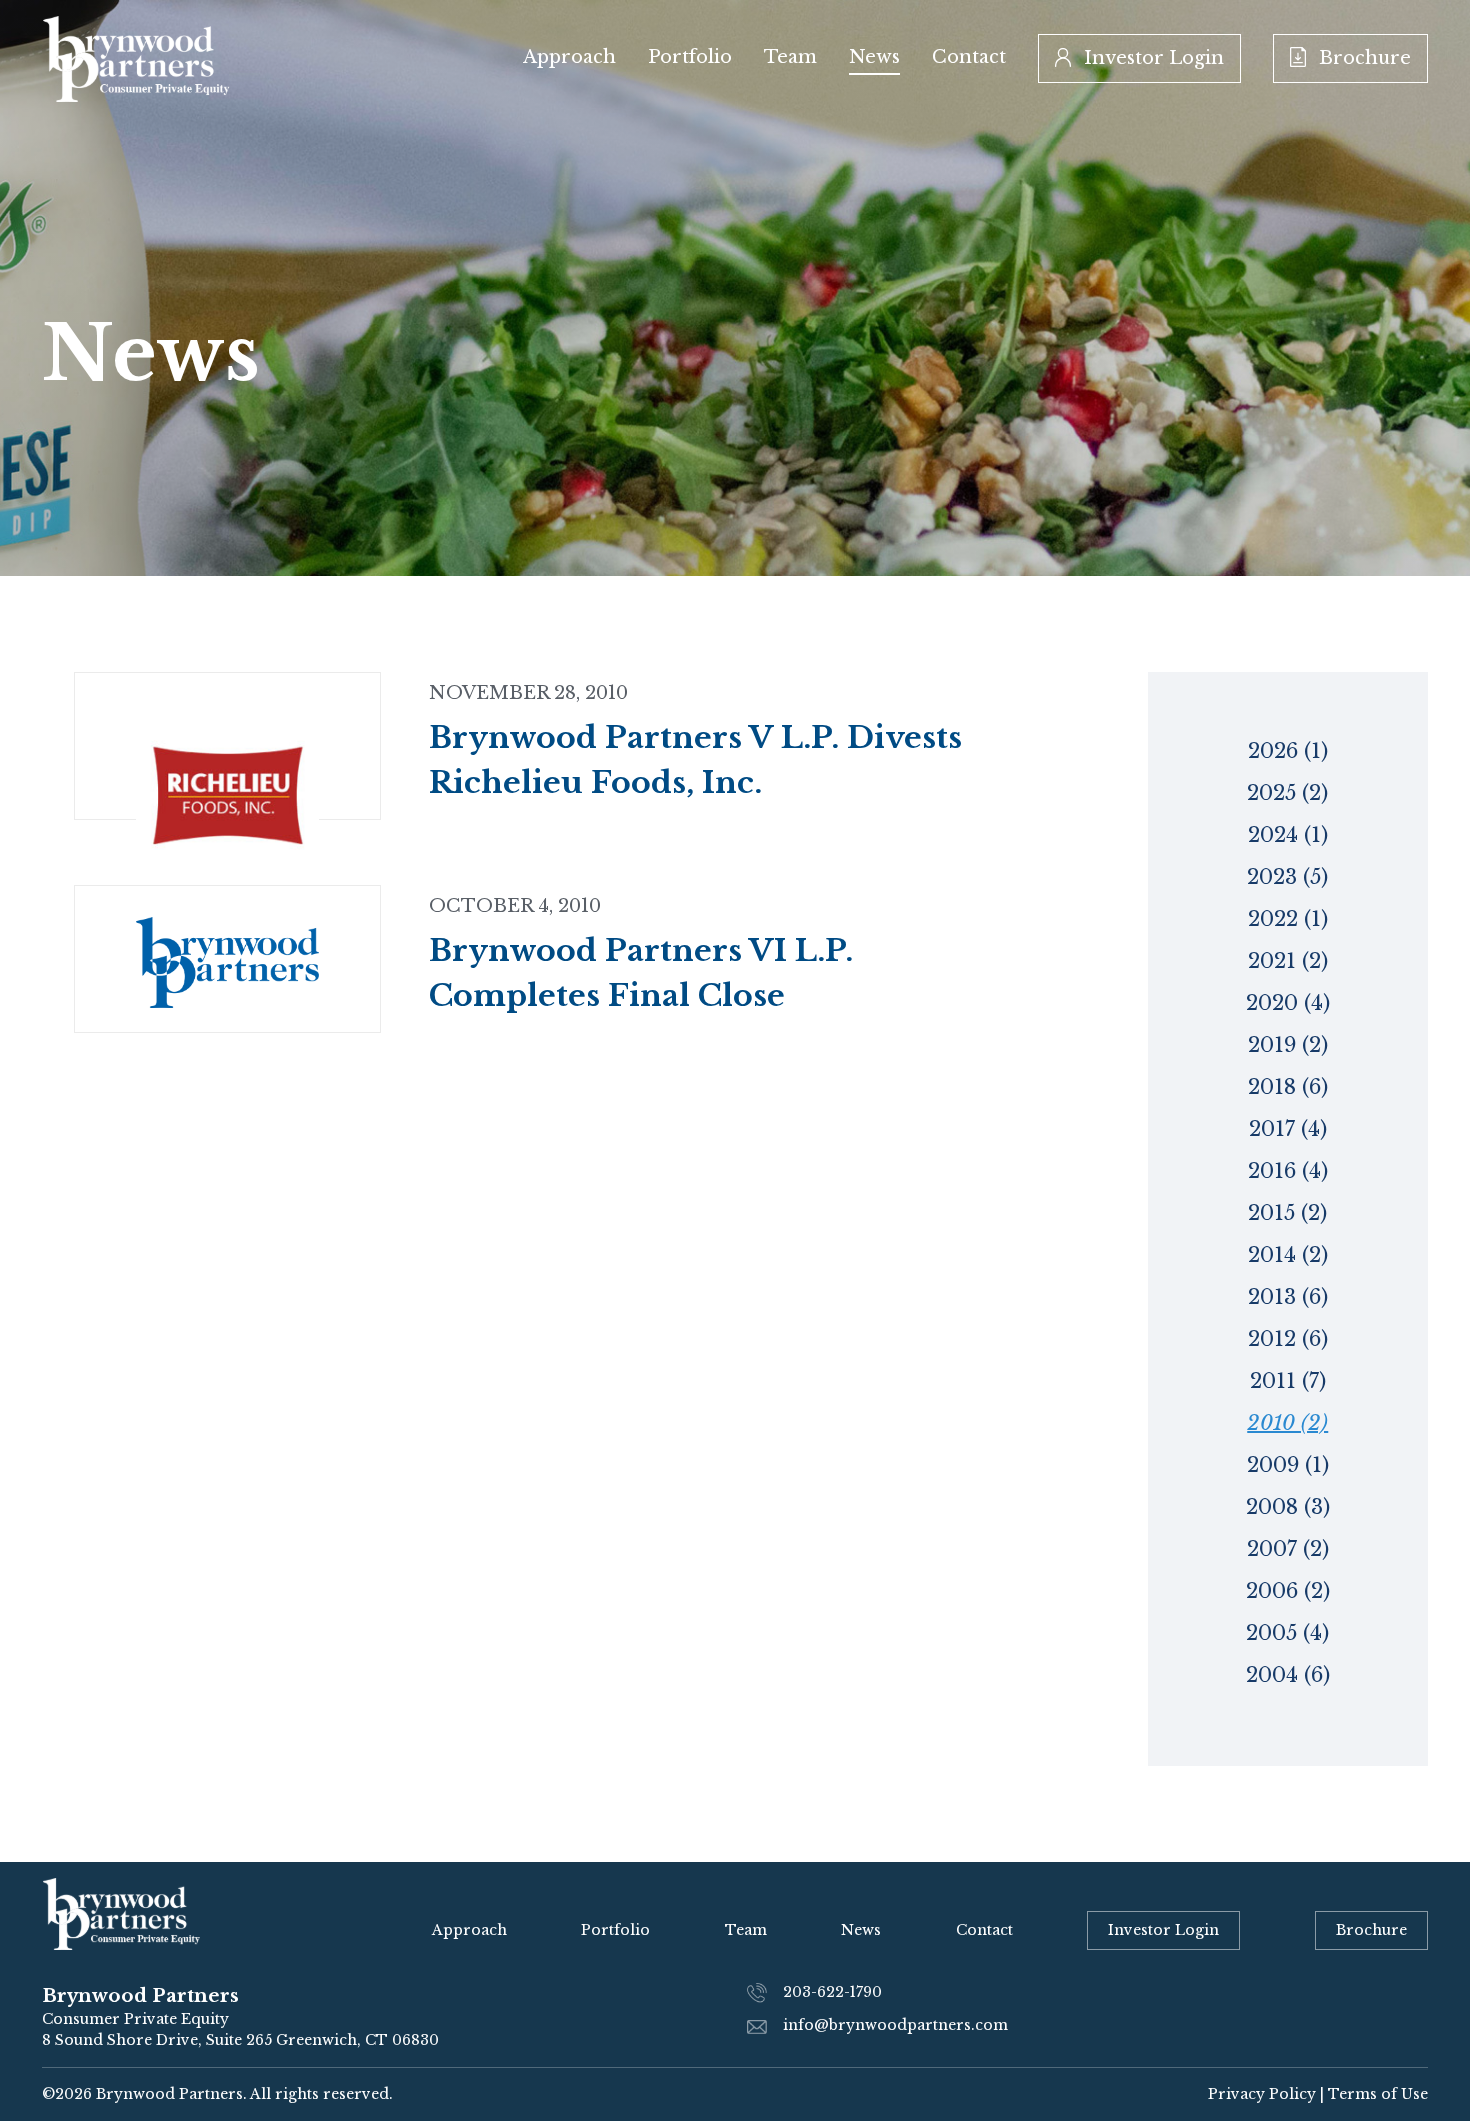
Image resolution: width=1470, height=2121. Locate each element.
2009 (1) (1288, 1465)
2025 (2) (1287, 793)
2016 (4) (1288, 1171)
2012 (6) (1288, 1339)
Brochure (1362, 58)
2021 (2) (1288, 961)
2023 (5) (1287, 877)
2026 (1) (1288, 751)
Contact (969, 57)
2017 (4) (1288, 1129)
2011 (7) (1288, 1381)
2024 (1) (1288, 835)
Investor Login (1151, 58)
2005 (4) (1287, 1633)
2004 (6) (1288, 1675)
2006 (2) (1288, 1591)
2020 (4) (1288, 1003)
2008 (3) (1288, 1507)
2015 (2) (1287, 1213)
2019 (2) (1288, 1045)
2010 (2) (1287, 1423)
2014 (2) (1288, 1255)
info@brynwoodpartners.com (895, 2025)
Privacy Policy (1262, 2094)
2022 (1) (1288, 919)
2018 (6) (1288, 1087)
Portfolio (690, 57)
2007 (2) (1288, 1549)
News (874, 57)
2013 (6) (1288, 1297)
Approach (569, 57)
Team (790, 57)
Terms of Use (1378, 2094)
